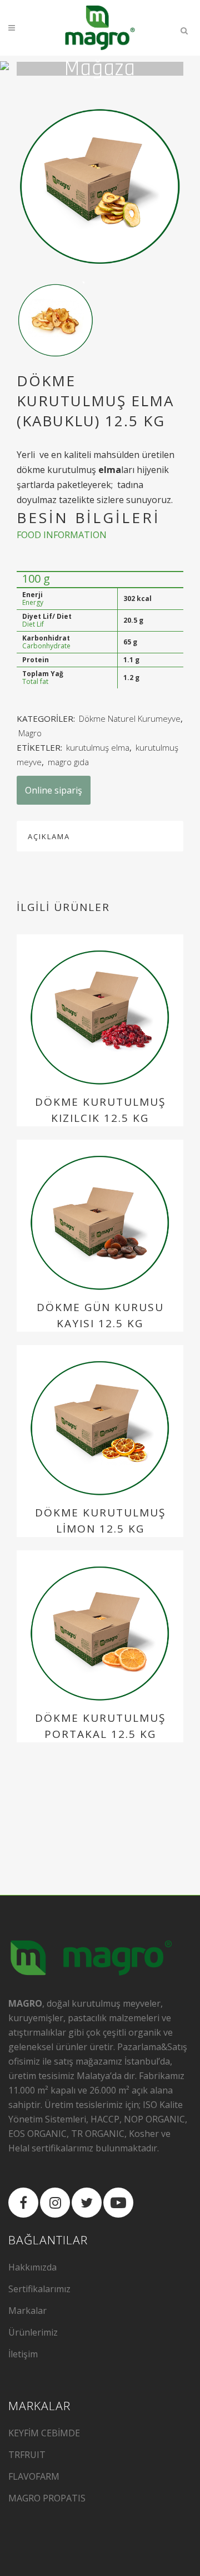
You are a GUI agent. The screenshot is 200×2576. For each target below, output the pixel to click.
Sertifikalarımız (39, 2289)
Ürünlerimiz (33, 2332)
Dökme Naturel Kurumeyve (130, 718)
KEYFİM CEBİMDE (44, 2433)
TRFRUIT (27, 2455)
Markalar (27, 2311)
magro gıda (68, 762)
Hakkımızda (32, 2267)
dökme (31, 470)
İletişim (23, 2354)
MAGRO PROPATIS (47, 2498)
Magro (30, 733)
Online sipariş (54, 790)
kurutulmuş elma (98, 747)
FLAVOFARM (34, 2476)
